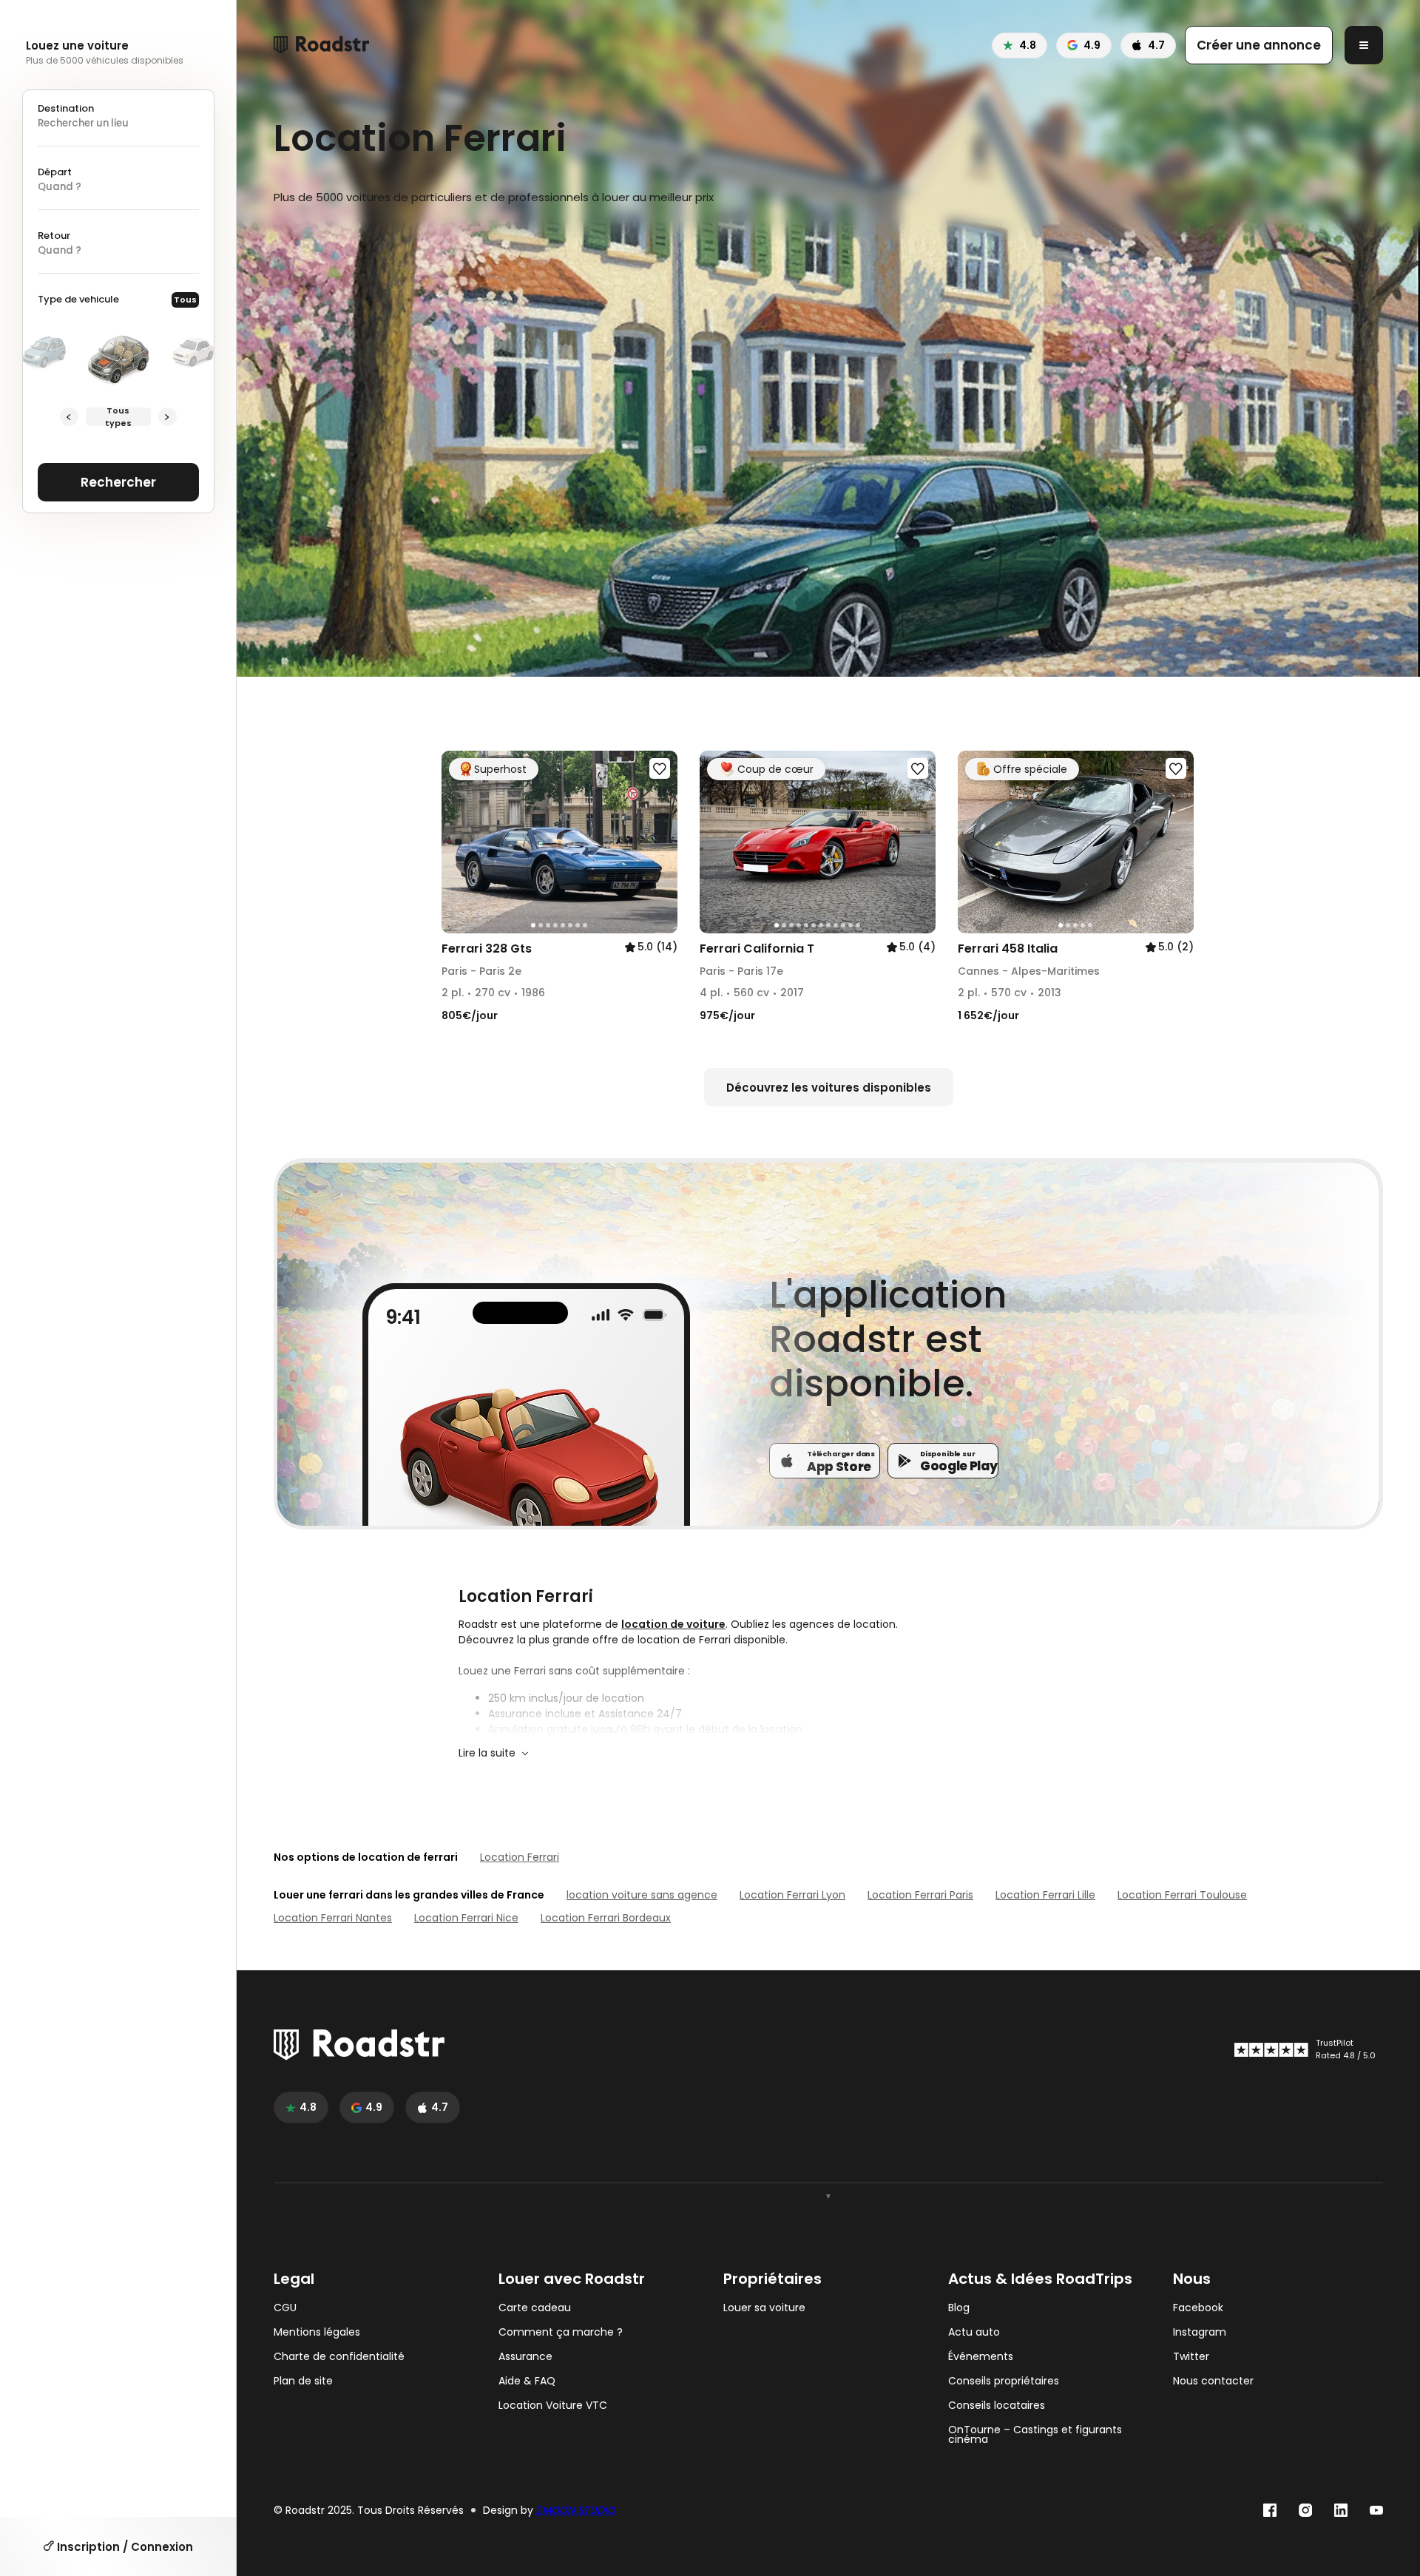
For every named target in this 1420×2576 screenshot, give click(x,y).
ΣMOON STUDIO (576, 2510)
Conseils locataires (997, 2406)
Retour (54, 236)
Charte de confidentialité (339, 2357)
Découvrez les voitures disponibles (829, 1088)
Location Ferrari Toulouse (1182, 1895)
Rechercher (118, 482)
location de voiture (673, 1624)
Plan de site (303, 2381)
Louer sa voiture (764, 2308)
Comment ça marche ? (561, 2332)
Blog (959, 2308)
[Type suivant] (168, 417)
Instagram (1200, 2332)
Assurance (525, 2357)
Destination (66, 108)
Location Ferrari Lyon (792, 1895)
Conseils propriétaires (1004, 2381)
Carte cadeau (535, 2308)
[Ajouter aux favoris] (660, 768)
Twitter (1191, 2357)
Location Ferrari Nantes (333, 1918)
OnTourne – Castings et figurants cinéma (1035, 2435)
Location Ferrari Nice (466, 1918)
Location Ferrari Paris (920, 1895)
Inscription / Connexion (124, 2547)
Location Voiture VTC (553, 2406)
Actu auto (974, 2332)
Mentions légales (317, 2332)
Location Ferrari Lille (1045, 1895)
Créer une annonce (1259, 45)
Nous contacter (1213, 2381)
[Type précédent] (69, 417)
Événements (981, 2357)
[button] (458, 842)
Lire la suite (487, 1753)
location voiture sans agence (642, 1895)
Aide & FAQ (527, 2381)
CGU (285, 2308)
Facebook (1198, 2308)
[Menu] (1364, 45)
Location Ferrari (520, 1857)
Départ (55, 172)
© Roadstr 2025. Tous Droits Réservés (369, 2511)
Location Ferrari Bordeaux (606, 1918)
